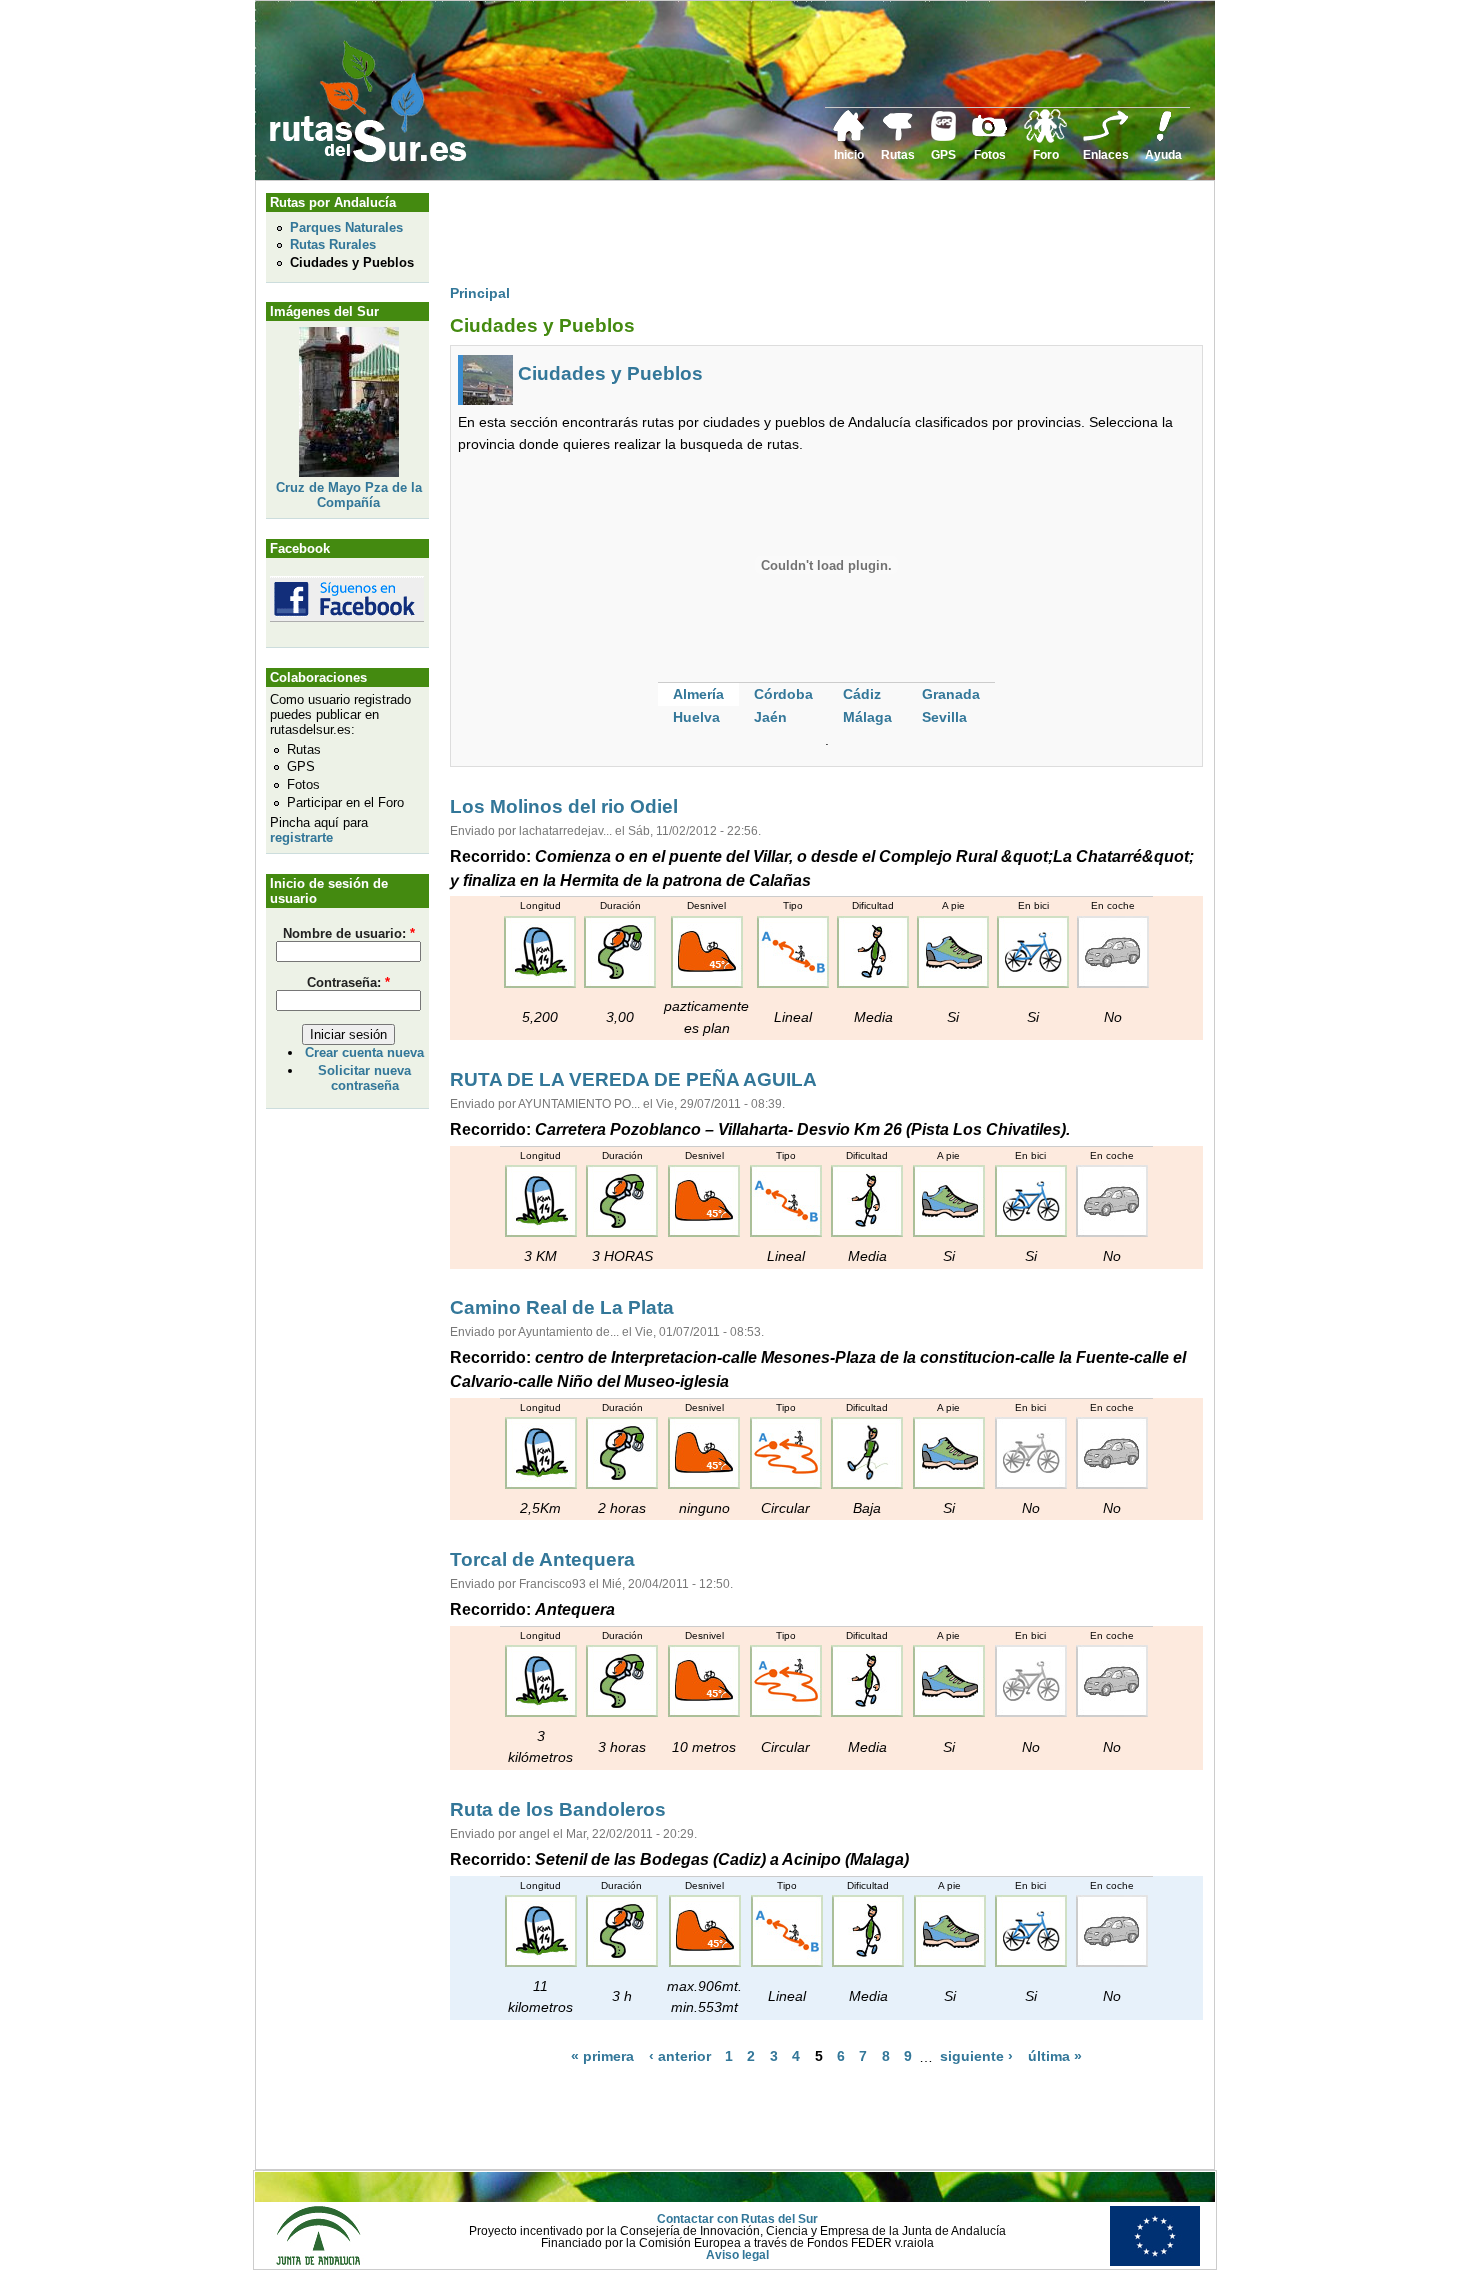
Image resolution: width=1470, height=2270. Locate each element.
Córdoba (783, 694)
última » (1055, 2057)
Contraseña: (348, 982)
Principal (480, 293)
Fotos (990, 155)
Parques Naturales (346, 227)
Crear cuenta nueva (364, 1052)
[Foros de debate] (1045, 139)
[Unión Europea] (1155, 2262)
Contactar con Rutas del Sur (737, 2219)
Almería (698, 694)
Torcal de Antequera (542, 1559)
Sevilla (944, 717)
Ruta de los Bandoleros (558, 1809)
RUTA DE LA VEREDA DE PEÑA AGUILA (633, 1079)
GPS (943, 155)
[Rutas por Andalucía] (898, 137)
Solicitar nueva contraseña (364, 1078)
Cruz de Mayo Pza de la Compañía (349, 495)
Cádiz (862, 694)
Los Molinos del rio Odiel (564, 806)
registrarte (301, 837)
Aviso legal (737, 2255)
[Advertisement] (814, 237)
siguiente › (976, 2057)
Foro (1046, 155)
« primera (602, 2057)
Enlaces (1106, 155)
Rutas (898, 155)
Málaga (867, 717)
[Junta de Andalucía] (318, 2262)
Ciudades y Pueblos (352, 262)
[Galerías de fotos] (990, 134)
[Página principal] (849, 138)
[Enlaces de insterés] (1106, 138)
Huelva (696, 717)
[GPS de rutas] (943, 137)
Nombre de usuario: (349, 933)
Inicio (849, 155)
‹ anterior (680, 2057)
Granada (951, 694)
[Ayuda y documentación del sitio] (1164, 138)
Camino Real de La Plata (562, 1307)
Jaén (770, 717)
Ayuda (1163, 155)
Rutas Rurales (333, 244)
